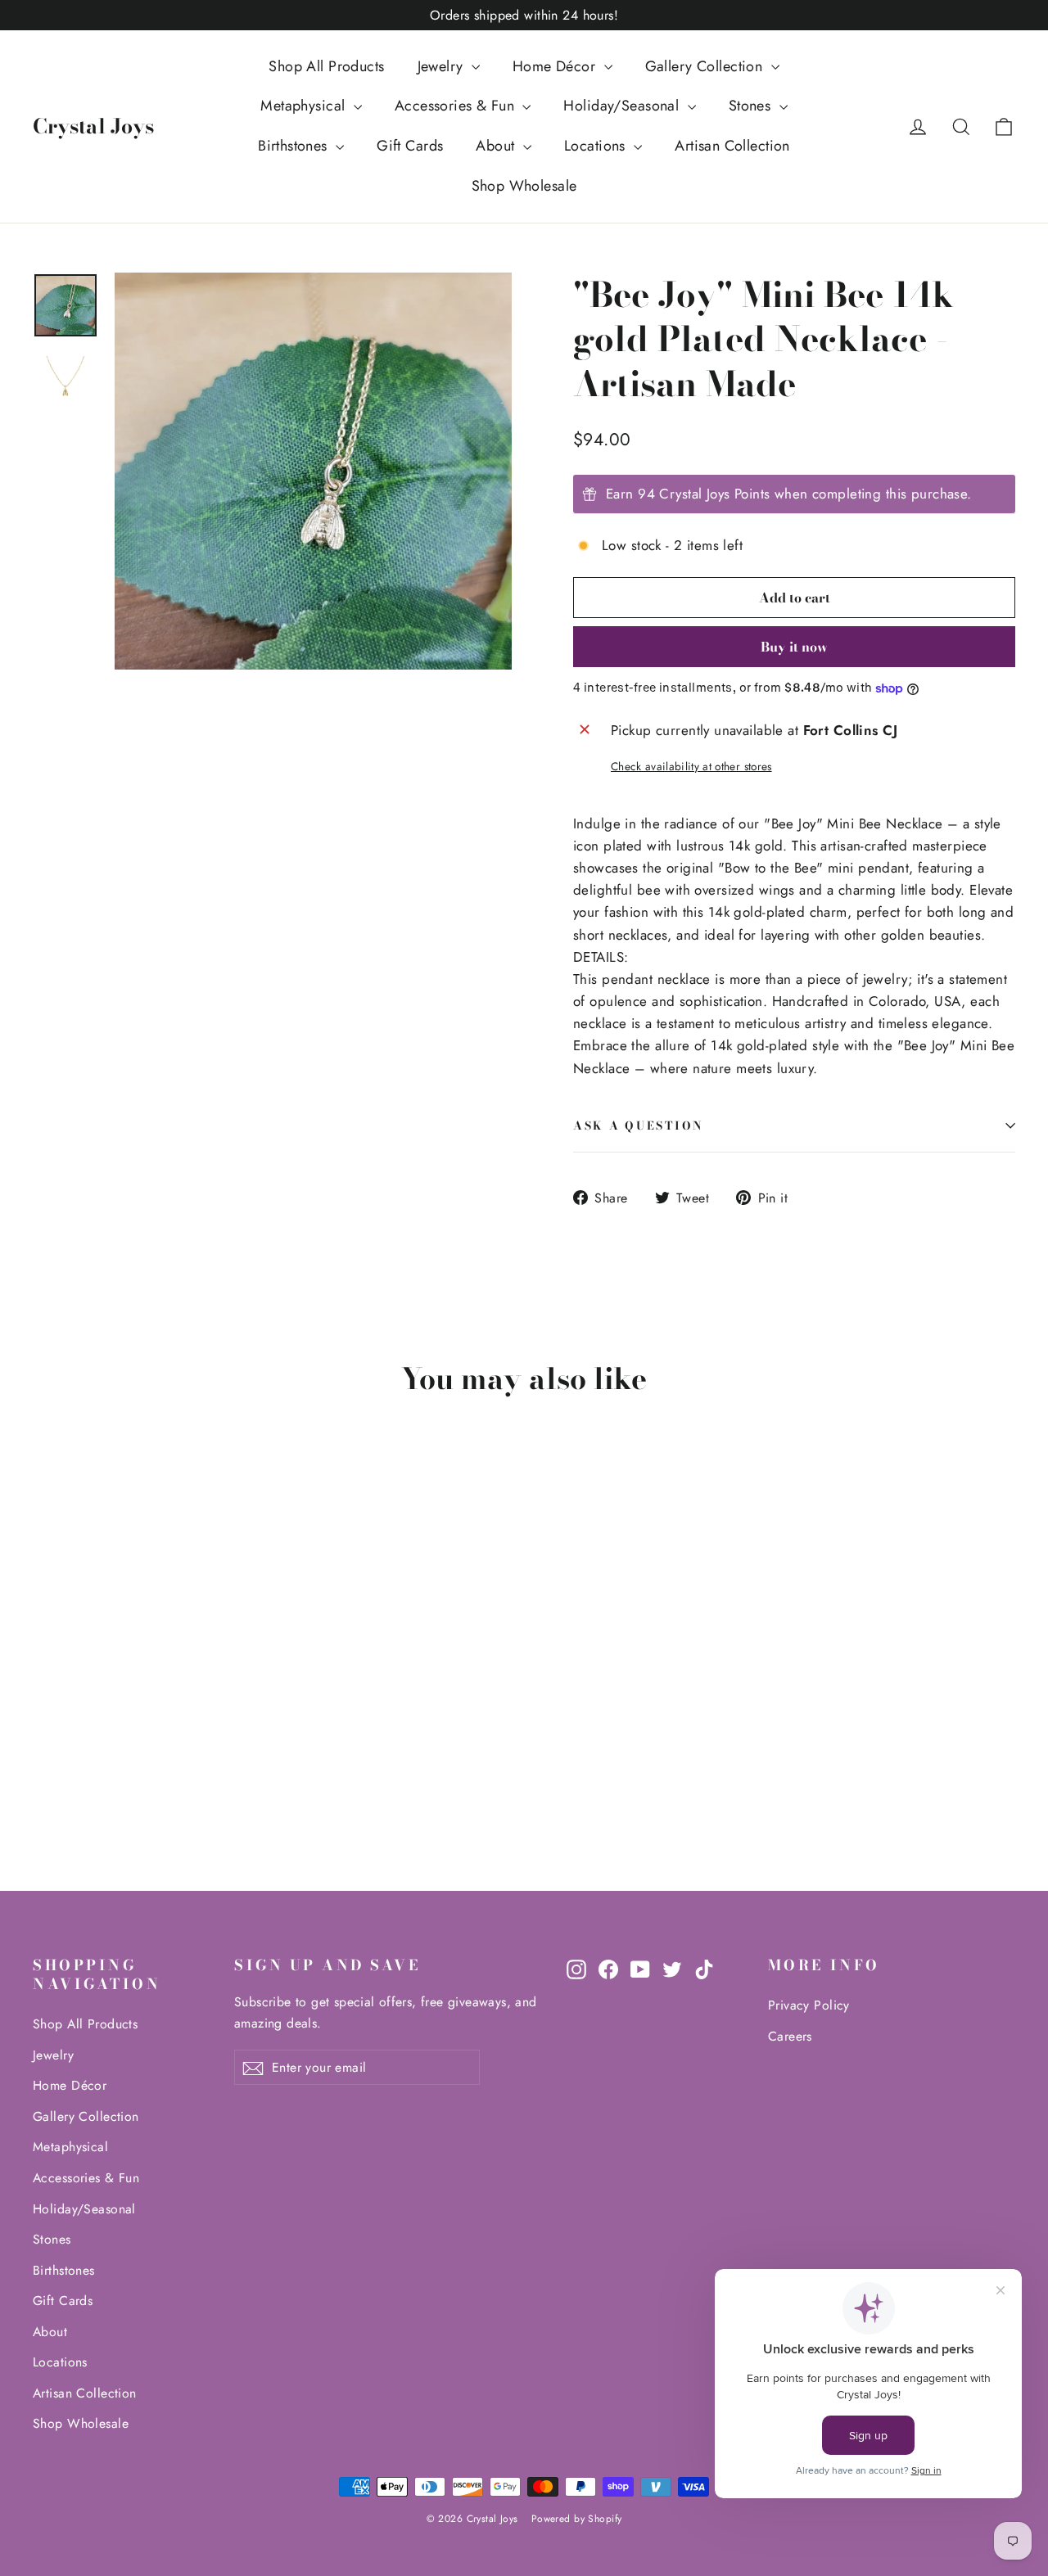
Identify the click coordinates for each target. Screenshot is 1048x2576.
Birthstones (295, 146)
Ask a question (639, 1126)
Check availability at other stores (691, 766)
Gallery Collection (706, 66)
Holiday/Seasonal (623, 106)
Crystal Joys (93, 126)
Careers (790, 2036)
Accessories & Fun (457, 106)
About (497, 146)
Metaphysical (305, 106)
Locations (597, 146)
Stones (752, 106)
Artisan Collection (732, 146)
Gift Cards (410, 146)
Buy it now (794, 647)
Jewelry (443, 66)
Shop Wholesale (524, 186)
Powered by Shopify (577, 2519)
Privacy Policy (809, 2005)
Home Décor (556, 66)
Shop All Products (326, 66)
